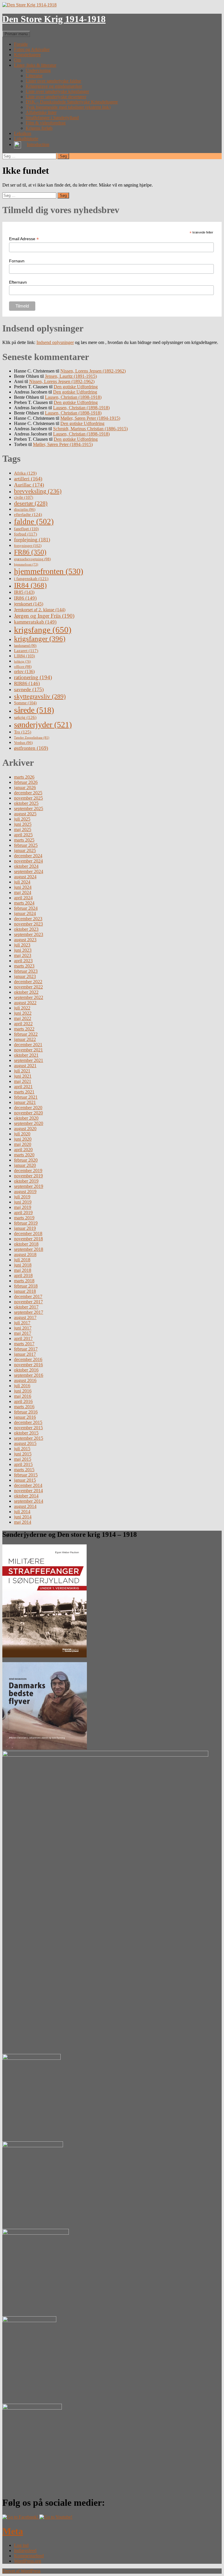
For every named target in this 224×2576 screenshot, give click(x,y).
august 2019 (25, 1192)
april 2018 (23, 1275)
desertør (31, 503)
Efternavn (18, 282)
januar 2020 (25, 1165)
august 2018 (25, 1254)
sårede (34, 710)
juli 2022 (22, 1008)
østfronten (31, 748)
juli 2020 (22, 1134)
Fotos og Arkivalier (32, 49)
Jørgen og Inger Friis (44, 616)
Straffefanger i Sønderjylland (52, 118)
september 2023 (29, 934)
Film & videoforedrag (46, 123)
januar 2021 (25, 1102)
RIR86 (27, 683)
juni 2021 (23, 1076)
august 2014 (25, 1506)
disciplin (25, 509)
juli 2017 (22, 1323)
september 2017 (29, 1312)
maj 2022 (23, 1018)
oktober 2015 (26, 1433)
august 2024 (25, 877)
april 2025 (23, 835)
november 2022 (28, 987)
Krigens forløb (39, 128)
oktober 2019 (26, 1181)
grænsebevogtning (32, 559)
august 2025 (25, 814)
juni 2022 (23, 1013)
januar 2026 (25, 787)
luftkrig (22, 661)
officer (23, 667)
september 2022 (29, 997)
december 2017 (28, 1296)
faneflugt (26, 529)
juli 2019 (22, 1197)
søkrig (25, 717)
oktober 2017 (26, 1307)
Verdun (23, 743)
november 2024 (28, 861)
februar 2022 (26, 1034)
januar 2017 (25, 1354)
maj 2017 (23, 1333)
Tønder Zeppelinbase (32, 737)
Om (17, 60)
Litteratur (34, 76)
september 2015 (29, 1438)
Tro (23, 732)
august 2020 (25, 1129)
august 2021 (25, 1066)
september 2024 (29, 871)
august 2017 (25, 1317)
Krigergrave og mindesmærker (54, 86)
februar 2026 (26, 782)
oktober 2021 (26, 1055)
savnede (29, 689)
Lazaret (26, 651)
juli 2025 (22, 819)
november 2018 (28, 1239)
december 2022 (28, 982)
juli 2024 (22, 882)
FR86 (30, 552)
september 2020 (29, 1123)
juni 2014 (23, 1517)
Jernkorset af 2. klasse (40, 610)
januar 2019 (25, 1228)
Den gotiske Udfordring (76, 387)
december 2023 (28, 919)
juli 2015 (22, 1449)
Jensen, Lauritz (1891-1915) (71, 376)
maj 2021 (23, 1081)
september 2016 (29, 1375)
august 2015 (25, 1443)
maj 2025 (23, 829)
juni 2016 (23, 1391)
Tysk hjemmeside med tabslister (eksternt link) (68, 107)
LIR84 (24, 656)
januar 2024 (25, 913)
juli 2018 (22, 1260)
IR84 (30, 585)
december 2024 (28, 856)
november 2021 (28, 1050)
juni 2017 (23, 1328)
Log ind (21, 2545)
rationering (33, 677)
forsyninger (28, 546)
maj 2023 (23, 955)
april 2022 (23, 1024)
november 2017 (28, 1302)
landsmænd (25, 646)
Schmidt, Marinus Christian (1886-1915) (90, 429)
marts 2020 (24, 1155)
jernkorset (29, 604)
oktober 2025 (26, 803)
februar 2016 (26, 1412)
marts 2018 (24, 1281)
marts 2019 (24, 1218)
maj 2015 (23, 1459)
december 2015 (28, 1422)
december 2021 (28, 1045)
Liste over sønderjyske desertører (56, 97)
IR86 (25, 598)
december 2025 (28, 793)
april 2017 (23, 1338)
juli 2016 (22, 1386)
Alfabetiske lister (41, 112)
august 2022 (25, 1003)
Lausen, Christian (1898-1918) (73, 397)
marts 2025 (24, 840)
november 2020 (28, 1113)
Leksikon (23, 133)
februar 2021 (26, 1097)
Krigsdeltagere (27, 55)
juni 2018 (23, 1265)
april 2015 (23, 1464)
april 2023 (23, 961)
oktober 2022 (26, 992)
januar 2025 (25, 850)
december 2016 (28, 1359)
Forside (21, 44)
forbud (26, 534)
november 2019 (28, 1176)
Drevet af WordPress (21, 2571)
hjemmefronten (49, 571)
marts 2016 (24, 1407)
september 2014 (29, 1501)
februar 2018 (26, 1286)
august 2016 (25, 1380)
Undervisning (38, 70)
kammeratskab (35, 622)
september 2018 (29, 1249)
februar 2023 (26, 971)
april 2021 (23, 1087)
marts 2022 (24, 1029)
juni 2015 (23, 1454)
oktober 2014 (26, 1496)
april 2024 (23, 898)
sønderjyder (43, 725)
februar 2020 (26, 1160)
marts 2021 (24, 1092)
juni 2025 (23, 824)
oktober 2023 (26, 929)
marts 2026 (24, 777)
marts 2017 (24, 1344)
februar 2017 (26, 1349)
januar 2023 (25, 976)
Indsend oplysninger (55, 342)
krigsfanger (40, 639)
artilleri (28, 479)
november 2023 (28, 924)
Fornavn (17, 261)
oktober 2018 (26, 1244)
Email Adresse (24, 239)
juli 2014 (22, 1512)
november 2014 (28, 1491)
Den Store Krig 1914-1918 (54, 19)
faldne (34, 521)
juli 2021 (22, 1071)
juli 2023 (22, 945)
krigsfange (43, 630)
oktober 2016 (26, 1370)
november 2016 (28, 1365)
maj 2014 (23, 1522)
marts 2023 (24, 966)
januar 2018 (25, 1291)
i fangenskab (31, 579)
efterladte (28, 514)
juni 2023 (23, 950)
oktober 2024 (26, 866)
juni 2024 (23, 887)
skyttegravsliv (40, 696)
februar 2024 (26, 908)
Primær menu (16, 34)
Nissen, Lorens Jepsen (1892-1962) (93, 371)
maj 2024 (23, 892)
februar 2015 (26, 1475)
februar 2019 (26, 1223)
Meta (13, 2531)
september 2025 (29, 808)
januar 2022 (25, 1039)
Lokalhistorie (26, 139)
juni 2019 (23, 1202)
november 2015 (28, 1428)
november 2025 (28, 798)
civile (24, 497)
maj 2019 (23, 1207)
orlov (24, 671)
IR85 (24, 592)
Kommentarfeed (29, 2556)
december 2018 (28, 1233)
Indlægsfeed (25, 2550)
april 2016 (23, 1401)
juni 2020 (23, 1139)
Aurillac (29, 485)
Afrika (25, 473)
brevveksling (38, 491)
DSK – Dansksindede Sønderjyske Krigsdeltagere (72, 102)
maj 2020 (23, 1144)
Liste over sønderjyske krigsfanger (57, 91)
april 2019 (23, 1213)
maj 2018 (23, 1270)
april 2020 (23, 1150)
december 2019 (28, 1171)
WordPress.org (28, 2561)
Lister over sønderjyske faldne (53, 81)
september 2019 (29, 1186)
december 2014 (28, 1485)
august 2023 (25, 940)
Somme (25, 703)
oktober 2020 (26, 1118)
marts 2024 (24, 903)
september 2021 (29, 1060)
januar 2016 (25, 1417)
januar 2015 (25, 1480)
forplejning (32, 540)
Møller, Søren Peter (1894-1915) (90, 418)
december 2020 (28, 1108)
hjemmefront (26, 564)
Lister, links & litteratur (35, 65)
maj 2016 (23, 1396)
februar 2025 (26, 845)
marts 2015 (24, 1470)
